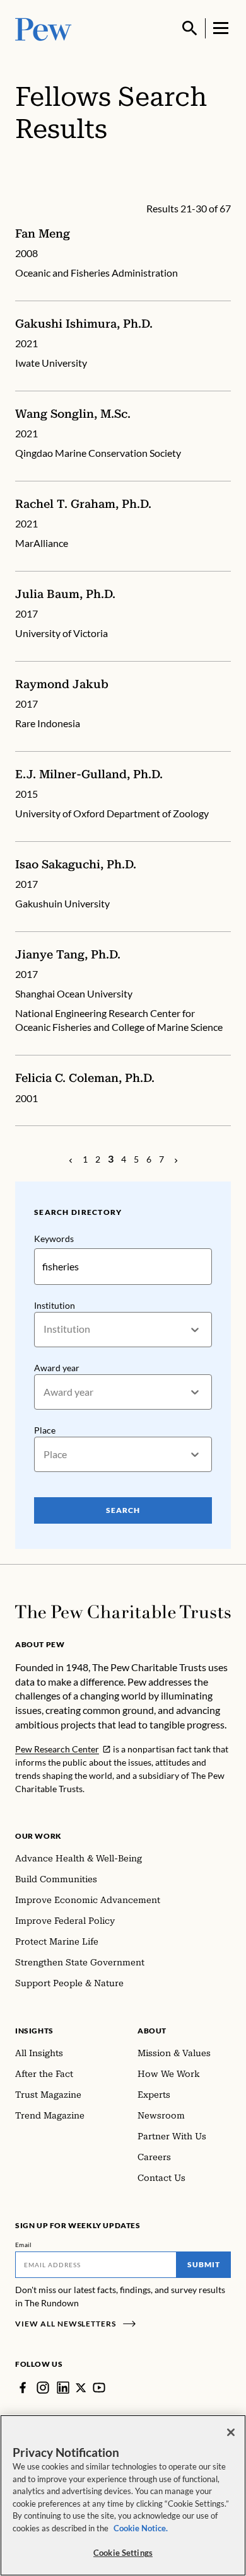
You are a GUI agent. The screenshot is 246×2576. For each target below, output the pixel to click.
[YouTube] (99, 2388)
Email (24, 2245)
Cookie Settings (123, 2553)
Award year (57, 1368)
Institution (55, 1305)
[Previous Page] (71, 1159)
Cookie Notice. (141, 2528)
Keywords (54, 1239)
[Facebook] (23, 2388)
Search (123, 1510)
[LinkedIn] (63, 2388)
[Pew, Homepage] (44, 28)
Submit (204, 2264)
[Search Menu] (190, 28)
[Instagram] (43, 2388)
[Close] (231, 2432)
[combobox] (44, 1329)
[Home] (123, 1612)
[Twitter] (81, 2388)
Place (45, 1430)
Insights (34, 2031)
